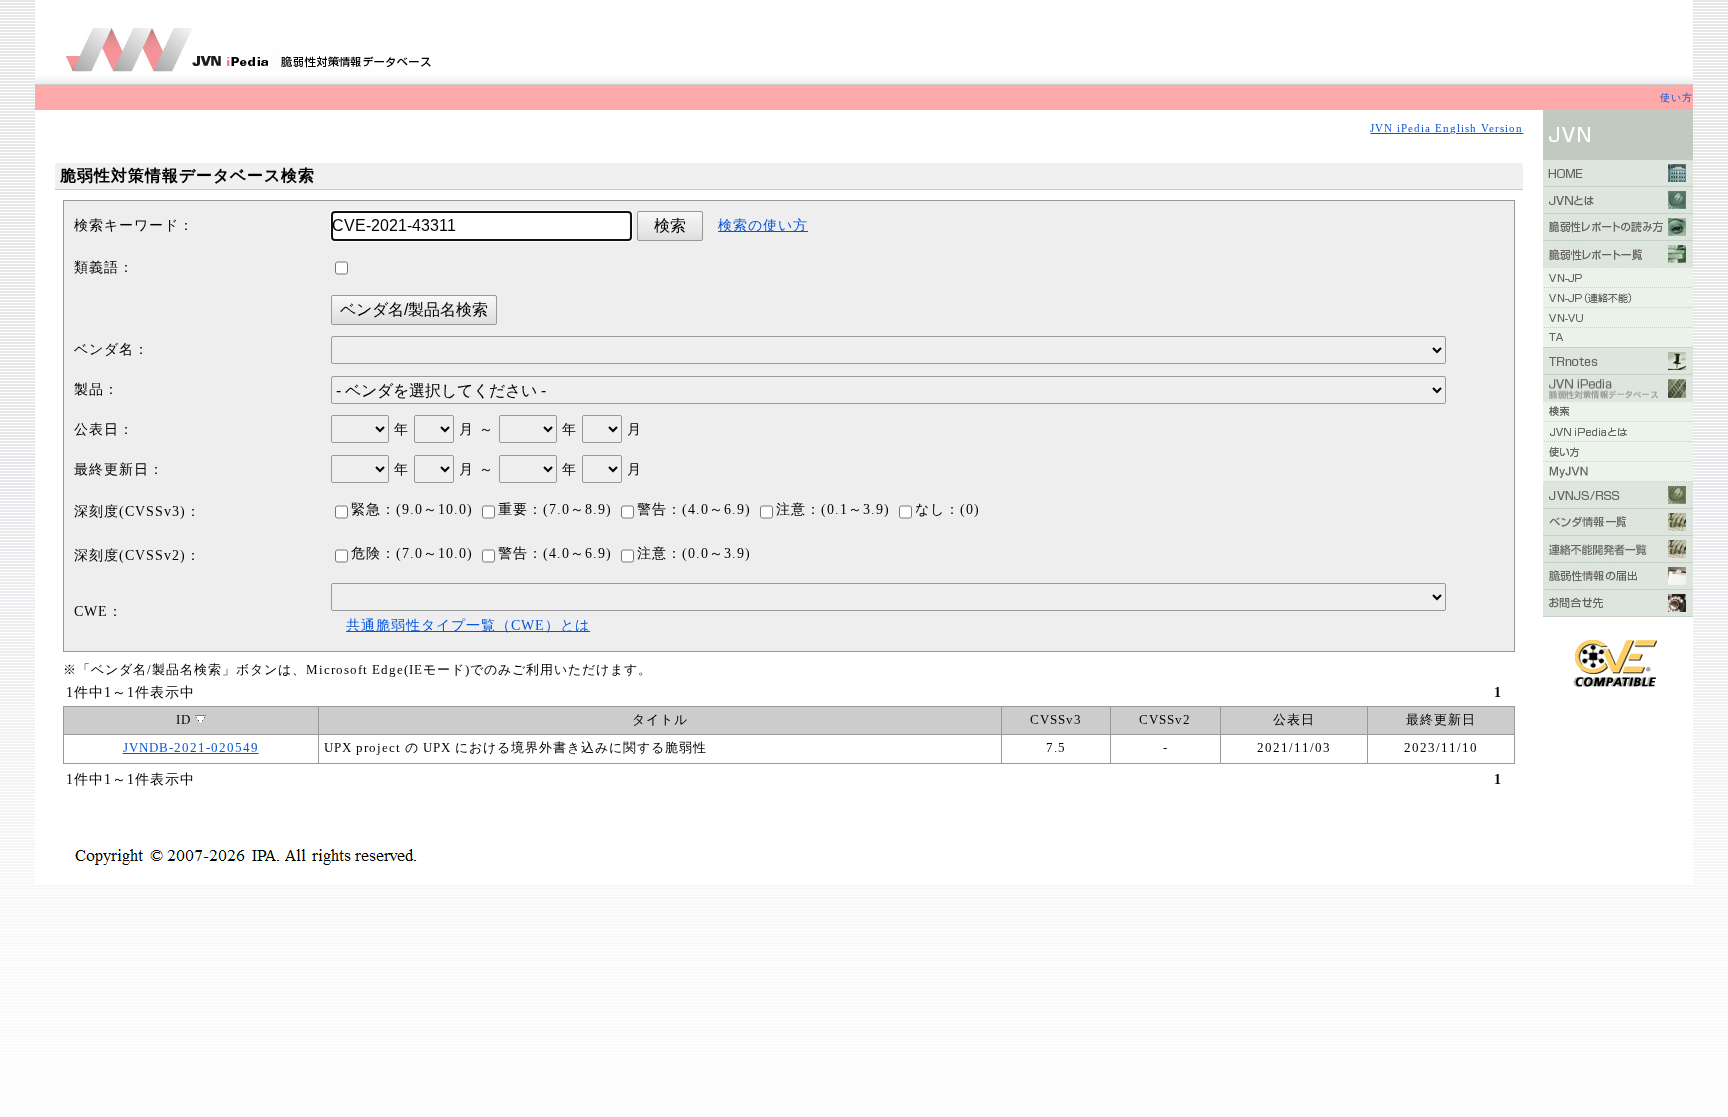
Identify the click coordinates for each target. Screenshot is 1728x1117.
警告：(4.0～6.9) (694, 509)
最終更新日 (1441, 720)
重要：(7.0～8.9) (555, 509)
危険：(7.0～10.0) (412, 553)
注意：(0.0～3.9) (694, 553)
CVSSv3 (1056, 720)
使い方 (1676, 97)
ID (185, 720)
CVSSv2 (1165, 720)
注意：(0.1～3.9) (833, 509)
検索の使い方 (763, 225)
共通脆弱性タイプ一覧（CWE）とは (468, 625)
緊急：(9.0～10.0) (412, 509)
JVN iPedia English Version (1446, 128)
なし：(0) (947, 509)
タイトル (660, 720)
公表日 (1294, 720)
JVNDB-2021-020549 (191, 748)
